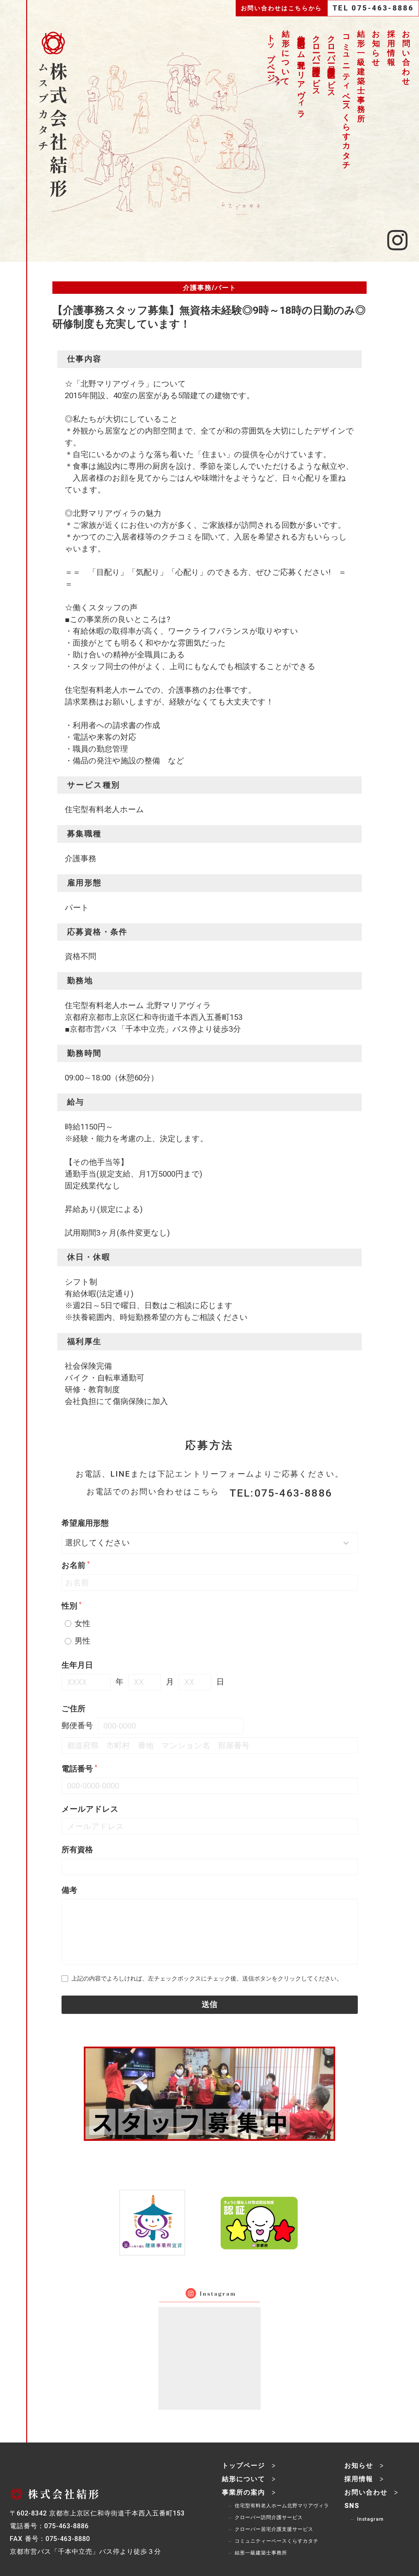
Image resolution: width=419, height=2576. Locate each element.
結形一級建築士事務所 (361, 76)
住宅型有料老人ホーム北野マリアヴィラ (301, 72)
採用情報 (392, 48)
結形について (286, 58)
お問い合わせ (407, 58)
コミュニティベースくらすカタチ (346, 98)
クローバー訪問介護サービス (316, 61)
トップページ (271, 54)
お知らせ (376, 48)
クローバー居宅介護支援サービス (331, 62)
